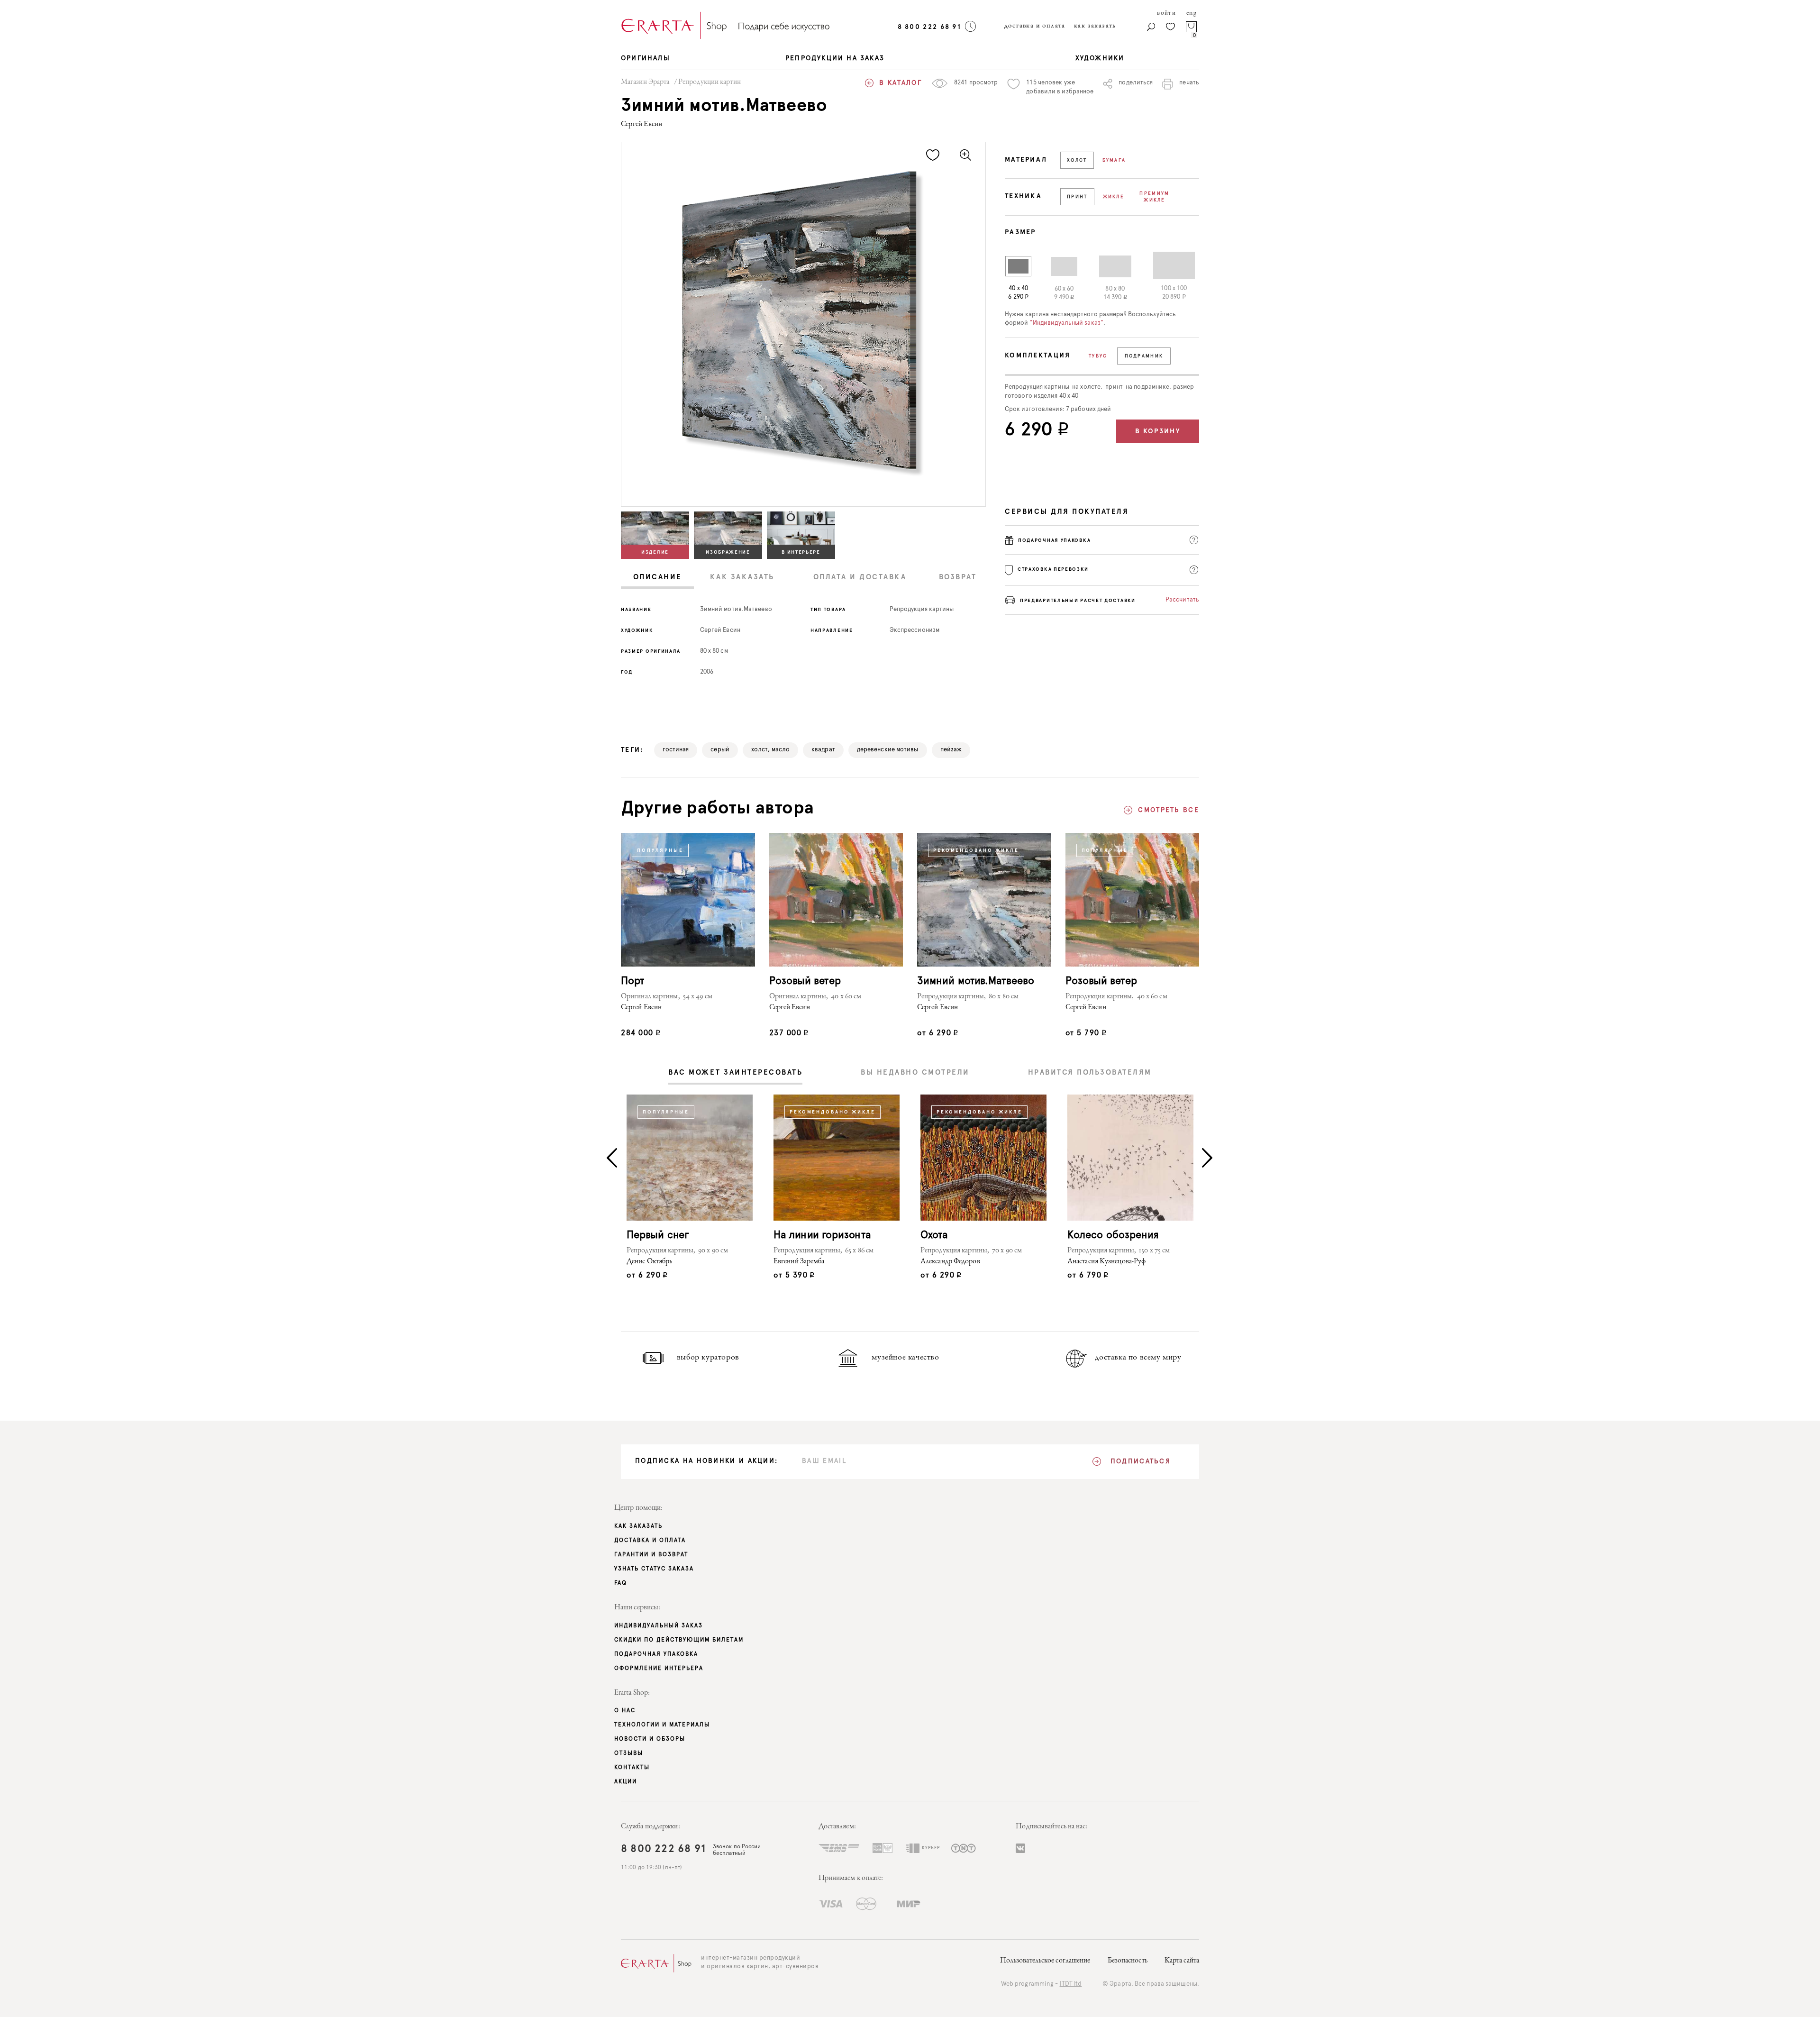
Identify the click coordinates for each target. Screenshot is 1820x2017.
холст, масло (770, 750)
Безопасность (1128, 1961)
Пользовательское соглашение (1045, 1961)
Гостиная (676, 750)
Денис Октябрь (649, 1262)
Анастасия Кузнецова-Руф (1106, 1262)
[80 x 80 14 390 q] (1107, 266)
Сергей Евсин (642, 125)
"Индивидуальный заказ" (1067, 323)
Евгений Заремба (799, 1262)
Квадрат (823, 750)
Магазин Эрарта (645, 82)
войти (1166, 13)
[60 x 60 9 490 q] (1056, 266)
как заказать (1095, 26)
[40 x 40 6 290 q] (1018, 266)
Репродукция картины (922, 609)
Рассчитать (1182, 600)
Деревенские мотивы (888, 750)
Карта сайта (1182, 1961)
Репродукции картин (710, 82)
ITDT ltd (1071, 1984)
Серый (720, 750)
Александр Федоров (950, 1262)
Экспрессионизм (915, 630)
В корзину (1158, 431)
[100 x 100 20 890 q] (1166, 265)
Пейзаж (951, 750)
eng (1192, 13)
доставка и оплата (1035, 26)
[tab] (657, 578)
